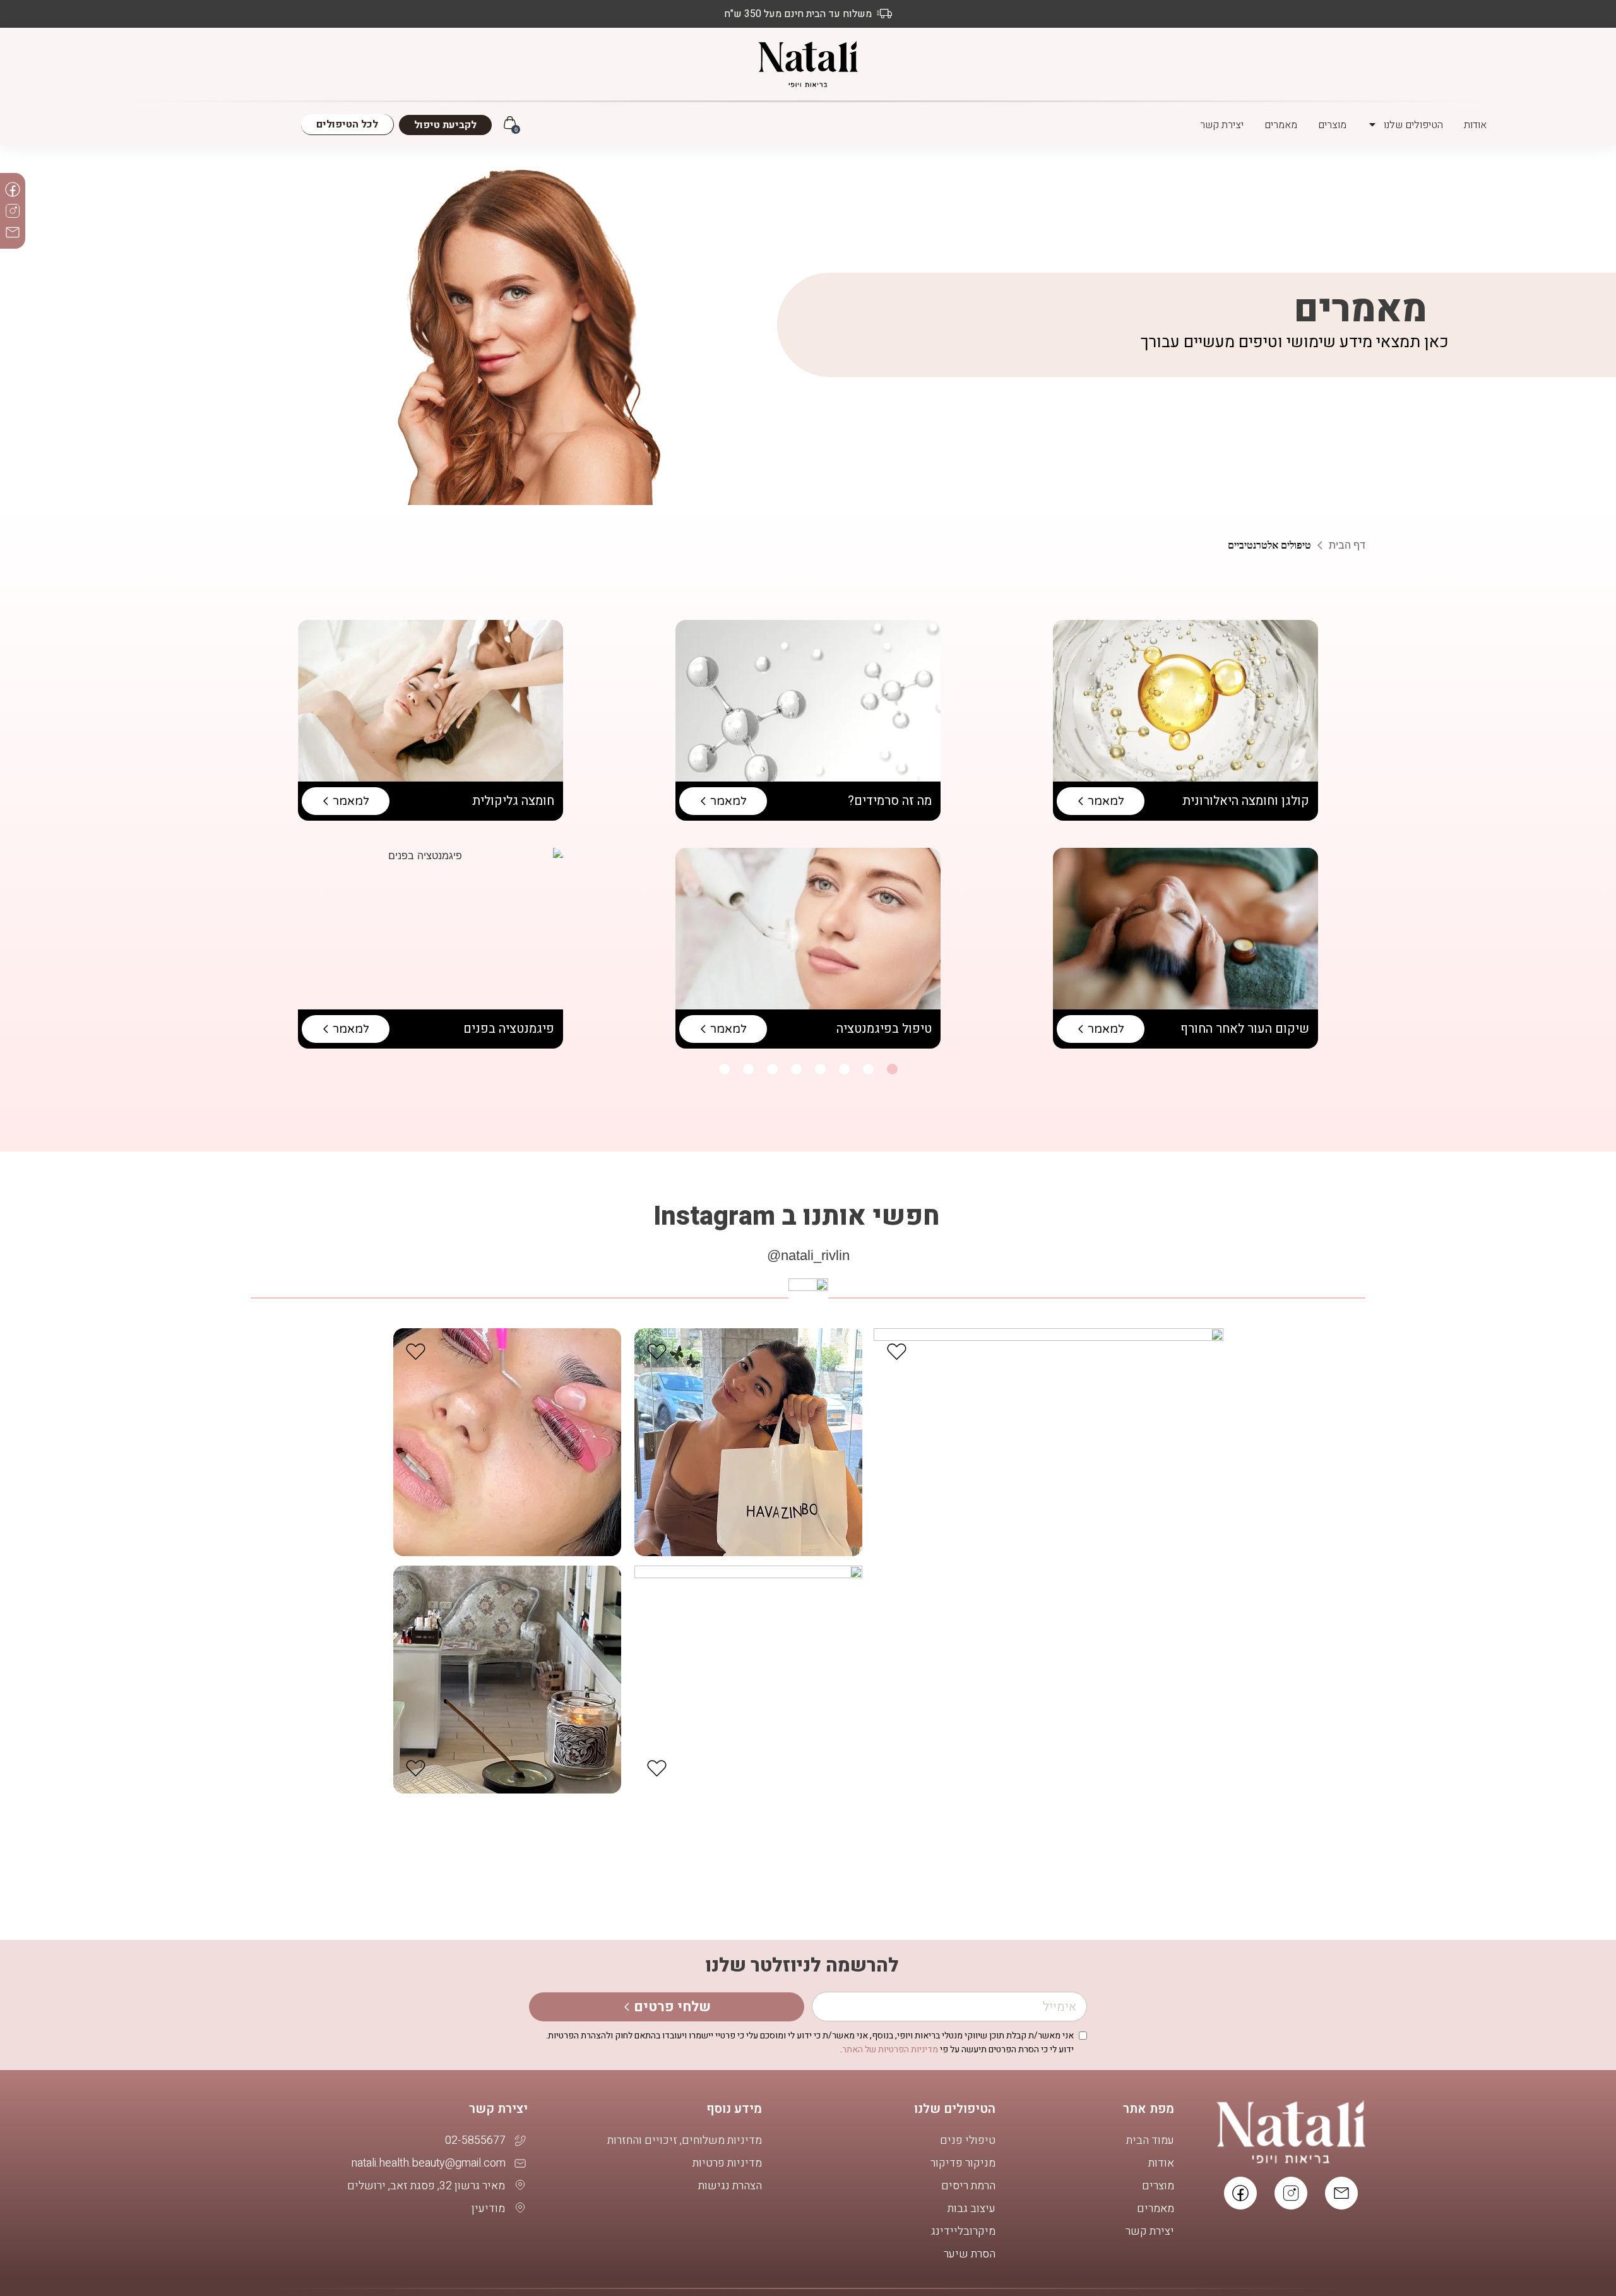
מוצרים (1332, 124)
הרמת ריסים (968, 2186)
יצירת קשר (1222, 124)
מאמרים (1281, 124)
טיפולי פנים (968, 2141)
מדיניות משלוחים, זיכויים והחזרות (685, 2141)
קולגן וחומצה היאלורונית (1246, 801)
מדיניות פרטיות (727, 2163)
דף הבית (1347, 545)
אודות (1475, 124)
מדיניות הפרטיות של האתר (890, 2049)
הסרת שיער (970, 2254)
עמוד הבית (1150, 2141)
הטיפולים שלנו (1413, 124)
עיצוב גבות (971, 2209)
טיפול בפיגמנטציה (882, 1029)
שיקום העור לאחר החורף (1245, 1029)
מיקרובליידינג (963, 2232)
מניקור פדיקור (963, 2163)
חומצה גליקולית (513, 801)
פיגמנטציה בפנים (509, 1029)
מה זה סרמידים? (890, 801)
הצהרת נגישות (730, 2186)
